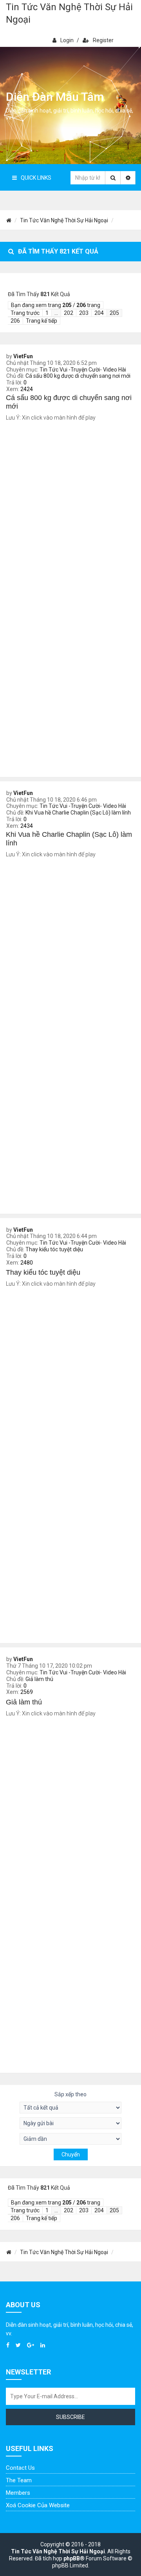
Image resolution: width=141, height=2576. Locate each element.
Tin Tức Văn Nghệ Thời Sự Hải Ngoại (69, 13)
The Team (19, 2480)
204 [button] (99, 313)
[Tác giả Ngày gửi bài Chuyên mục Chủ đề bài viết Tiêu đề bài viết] (70, 2123)
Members (18, 2493)
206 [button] (15, 321)
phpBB (72, 2558)
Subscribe (70, 2417)
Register (103, 40)
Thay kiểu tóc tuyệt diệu (54, 1249)
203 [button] (84, 313)
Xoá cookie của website (38, 2505)
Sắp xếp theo (70, 2094)
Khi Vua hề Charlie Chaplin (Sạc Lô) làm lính (78, 813)
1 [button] (47, 313)
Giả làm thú (39, 1679)
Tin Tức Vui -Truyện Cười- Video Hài (83, 370)
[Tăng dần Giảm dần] (70, 2139)
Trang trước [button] (25, 313)
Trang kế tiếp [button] (42, 321)
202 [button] (69, 313)
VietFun (23, 356)
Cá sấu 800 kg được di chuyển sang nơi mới (78, 376)
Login (67, 40)
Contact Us (20, 2468)
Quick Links (36, 178)
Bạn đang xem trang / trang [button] (56, 305)
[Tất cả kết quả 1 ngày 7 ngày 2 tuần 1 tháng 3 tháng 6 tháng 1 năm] (70, 2108)
